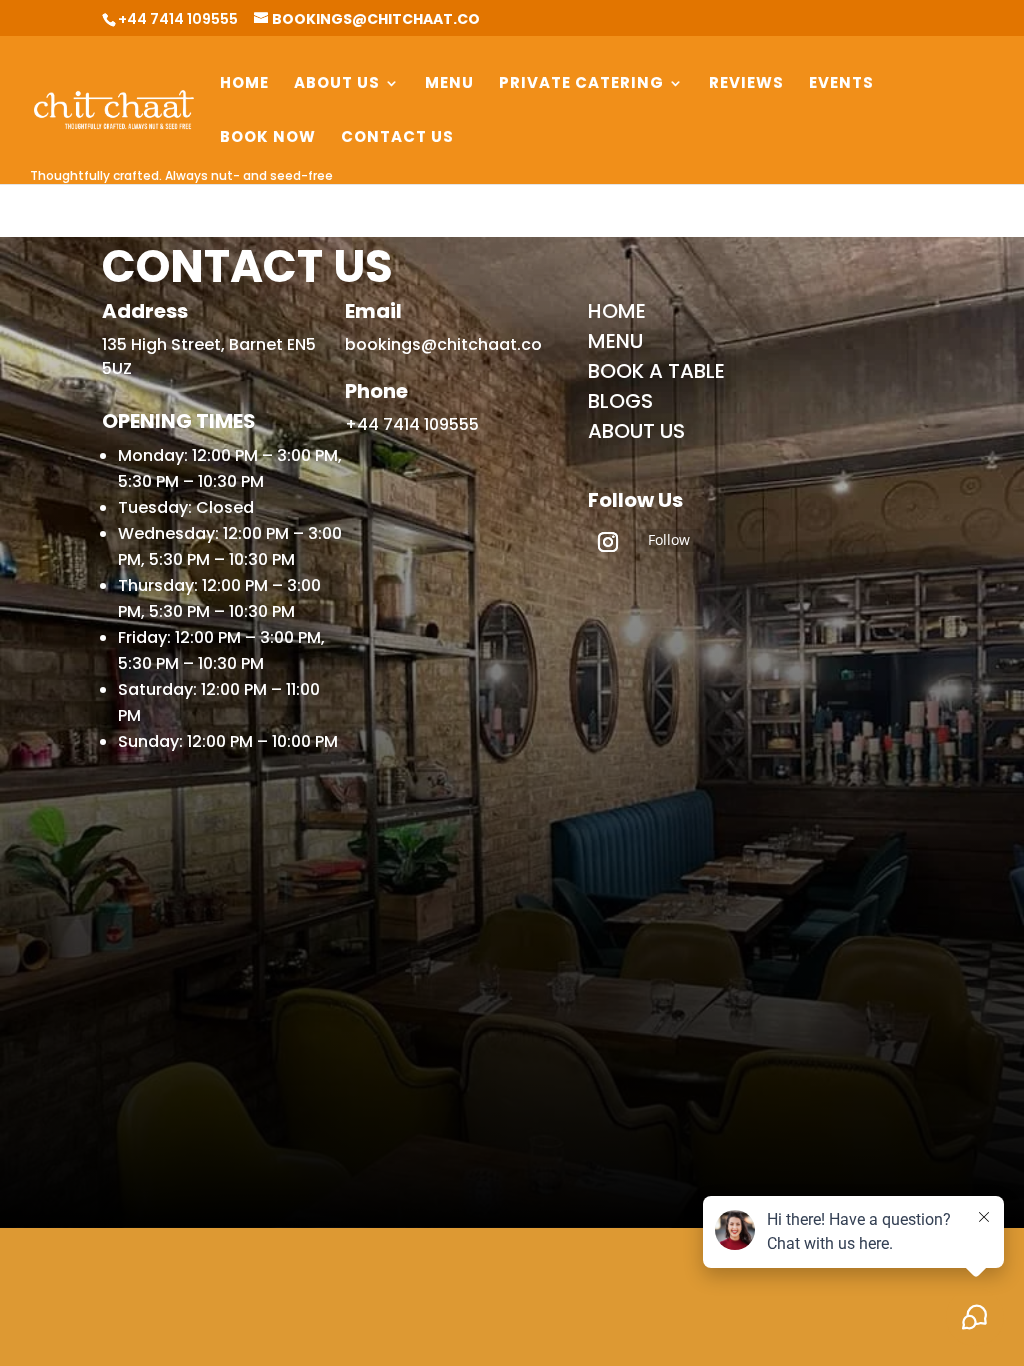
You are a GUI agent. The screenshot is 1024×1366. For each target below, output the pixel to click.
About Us (337, 84)
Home (244, 84)
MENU (615, 341)
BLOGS (620, 401)
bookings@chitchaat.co (443, 344)
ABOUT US (636, 431)
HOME (617, 311)
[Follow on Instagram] (608, 542)
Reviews (746, 84)
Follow (669, 539)
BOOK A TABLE (656, 371)
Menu (449, 84)
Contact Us (397, 138)
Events (841, 84)
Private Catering (581, 84)
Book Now (268, 138)
